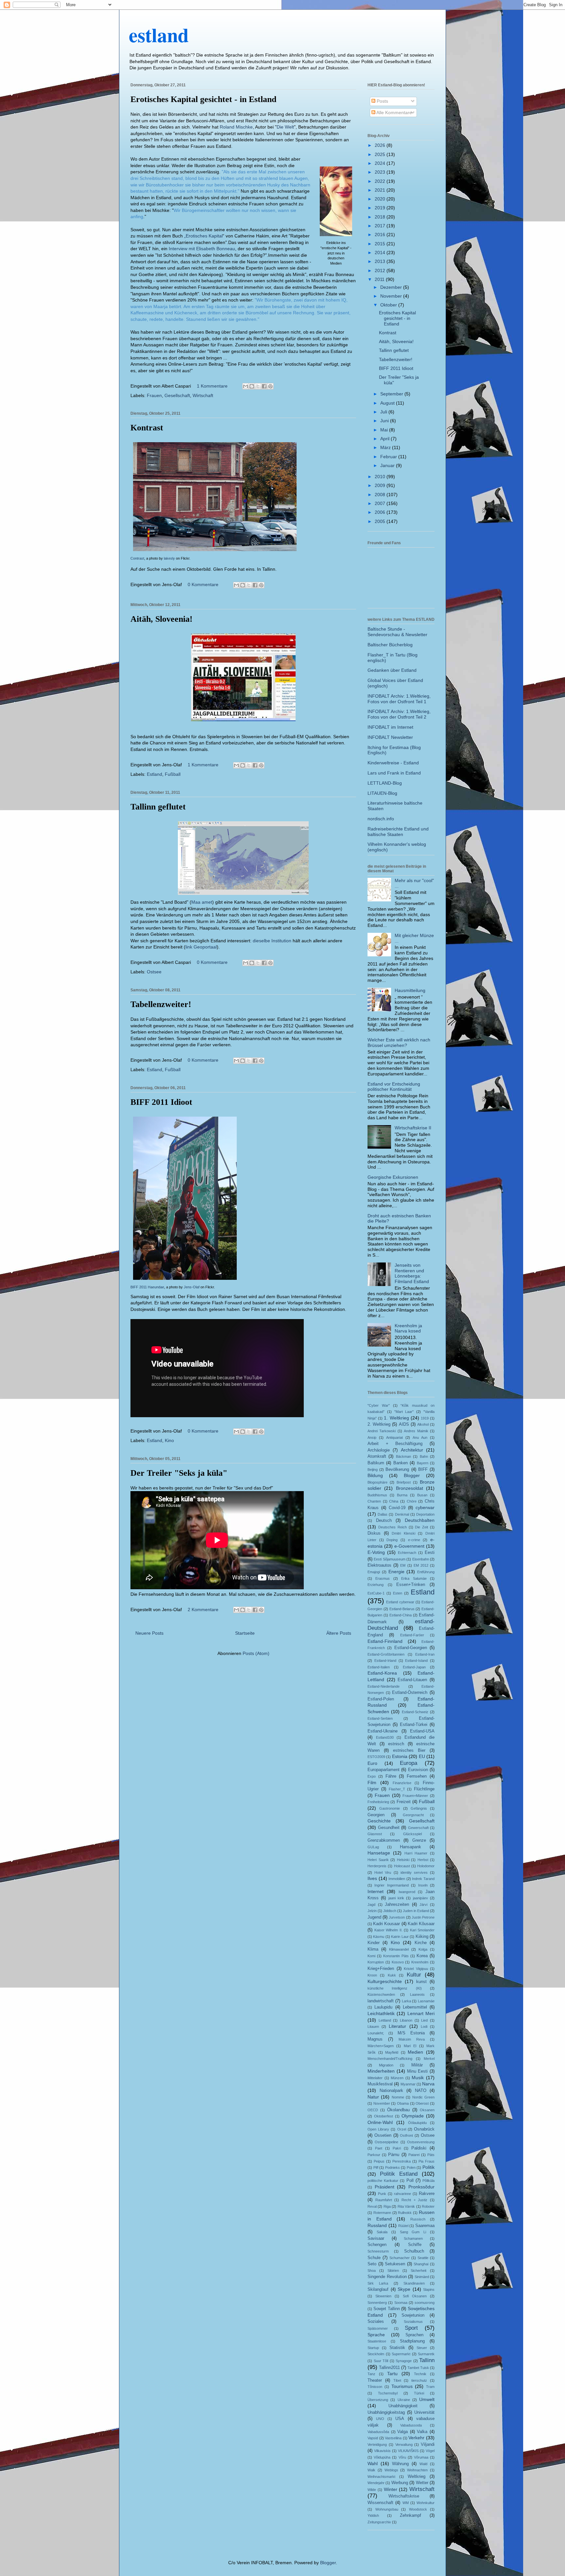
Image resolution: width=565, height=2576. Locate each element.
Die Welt (285, 127)
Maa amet (202, 902)
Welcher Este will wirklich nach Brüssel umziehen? (399, 1043)
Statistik (397, 2348)
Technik (420, 2374)
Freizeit (404, 1802)
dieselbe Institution (272, 941)
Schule (374, 2258)
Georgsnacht (413, 1815)
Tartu (392, 2374)
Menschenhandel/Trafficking (390, 2059)
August (388, 403)
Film (372, 1783)
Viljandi (428, 2445)
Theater (375, 2380)
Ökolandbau (398, 2110)
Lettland (385, 2020)
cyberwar (425, 1507)
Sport (411, 2328)
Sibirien (393, 2271)
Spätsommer (378, 2328)
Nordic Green (423, 2097)
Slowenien (383, 2296)
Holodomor (426, 1866)
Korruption (376, 1962)
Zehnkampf (411, 2515)
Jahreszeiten (397, 1905)
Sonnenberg (377, 2303)
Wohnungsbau (387, 2509)
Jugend (374, 1917)
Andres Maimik (416, 1431)
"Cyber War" (379, 1405)
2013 (381, 261)
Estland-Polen (381, 1699)
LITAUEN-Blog (382, 793)
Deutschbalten (420, 1520)
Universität (424, 2412)
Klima (373, 1949)
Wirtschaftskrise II (413, 1128)
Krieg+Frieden (381, 1969)
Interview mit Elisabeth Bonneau (202, 249)
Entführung (426, 1572)
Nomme (398, 2097)
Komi (371, 1956)
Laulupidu (383, 2007)
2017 (381, 226)
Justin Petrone (423, 1917)
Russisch (418, 2219)
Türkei (419, 2393)
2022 (381, 181)
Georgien (376, 1815)
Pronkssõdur (421, 2187)
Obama (403, 2103)
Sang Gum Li (413, 2232)
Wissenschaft (380, 2503)
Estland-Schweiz (415, 1712)
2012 (381, 270)
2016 (381, 235)
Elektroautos (379, 1565)
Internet (376, 1891)
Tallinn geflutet (158, 807)
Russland (377, 2225)
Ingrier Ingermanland (391, 1885)
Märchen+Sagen (381, 2046)
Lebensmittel (415, 2007)
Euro (372, 1763)
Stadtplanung (412, 2341)
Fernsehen (417, 1776)
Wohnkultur (426, 2503)
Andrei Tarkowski (382, 1431)
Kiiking (422, 1937)
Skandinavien (414, 2283)
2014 (381, 252)
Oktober (389, 305)
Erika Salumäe (414, 1578)
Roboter (428, 2206)
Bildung (375, 1475)
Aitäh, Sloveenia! (162, 619)
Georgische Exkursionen (393, 1177)
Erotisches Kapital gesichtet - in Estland (203, 99)
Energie (396, 1572)
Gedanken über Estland (392, 670)
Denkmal (402, 1514)
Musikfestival (380, 2084)
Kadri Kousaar (386, 1924)
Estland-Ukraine (383, 1731)
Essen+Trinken (411, 1585)
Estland (154, 774)
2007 (381, 503)
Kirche (421, 1943)
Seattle (423, 2258)
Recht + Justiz (414, 2200)
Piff (376, 2167)
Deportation (425, 1514)
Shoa (372, 2271)
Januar (388, 465)
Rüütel (403, 2226)
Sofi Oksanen (415, 2296)
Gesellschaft (177, 395)
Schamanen (413, 2238)
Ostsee (154, 972)
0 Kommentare (203, 584)
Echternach (407, 1553)
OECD (373, 2110)
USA (400, 2419)
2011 (380, 279)
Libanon (406, 2020)
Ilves (372, 1878)
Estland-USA (422, 1731)
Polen (411, 2167)
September (392, 394)
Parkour (374, 2155)
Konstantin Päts (396, 1956)
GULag (373, 1847)
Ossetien (383, 2135)
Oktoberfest (384, 2116)
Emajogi (374, 1572)
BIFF (423, 1470)
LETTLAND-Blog (385, 783)
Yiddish (373, 2515)
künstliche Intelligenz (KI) (395, 1988)
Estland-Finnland (385, 1641)
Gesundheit (389, 1828)
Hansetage (379, 1853)
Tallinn (427, 2360)
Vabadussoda (411, 2425)
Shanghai (421, 2264)
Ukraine (404, 2400)
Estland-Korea (382, 1673)
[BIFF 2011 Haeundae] (185, 1281)
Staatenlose (377, 2341)
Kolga (423, 1949)
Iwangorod (407, 1892)
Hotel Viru (383, 1872)
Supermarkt (401, 2354)
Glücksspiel (412, 1834)
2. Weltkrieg (379, 1424)
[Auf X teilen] (258, 386)
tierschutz (419, 2380)
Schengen (377, 2245)
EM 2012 (421, 1565)
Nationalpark (391, 2091)
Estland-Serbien (380, 1718)
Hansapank (411, 1847)
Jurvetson (397, 1917)
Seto (372, 2264)
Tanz (371, 2374)
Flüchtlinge (424, 1789)
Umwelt (427, 2399)
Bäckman (403, 1456)
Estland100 (385, 1737)
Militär (417, 2065)
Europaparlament (384, 1770)
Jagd (371, 1905)
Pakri (397, 2148)
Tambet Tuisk (418, 2368)
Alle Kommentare (394, 113)
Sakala (382, 2232)
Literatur (397, 2026)
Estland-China (401, 1615)
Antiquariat (394, 1437)
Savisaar (376, 2238)
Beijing (373, 1470)
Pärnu (394, 2155)
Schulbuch (414, 2251)
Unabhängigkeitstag (386, 2412)
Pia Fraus (427, 2161)
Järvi (423, 1905)
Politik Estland (399, 2174)
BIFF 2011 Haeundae (147, 1287)
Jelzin (372, 1911)
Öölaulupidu (417, 2123)
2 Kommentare (203, 1610)
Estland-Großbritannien (386, 1654)
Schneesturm (378, 2251)
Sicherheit (419, 2271)
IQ (344, 300)
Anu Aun (420, 1437)
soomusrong (425, 2303)
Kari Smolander (422, 1930)
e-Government (409, 1546)
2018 (381, 217)
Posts (382, 101)
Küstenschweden (381, 1994)
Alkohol (423, 1424)
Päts (431, 2155)
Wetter (422, 2483)
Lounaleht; (376, 2033)
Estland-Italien (379, 1667)
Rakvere (427, 2194)
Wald (423, 2464)
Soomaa (401, 2303)
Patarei (414, 2155)
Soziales (376, 2322)
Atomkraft (377, 1456)
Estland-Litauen (412, 1680)
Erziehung (376, 1585)
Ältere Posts (339, 1633)
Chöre (412, 1501)
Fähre (391, 1776)
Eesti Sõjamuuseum (389, 1559)
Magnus (375, 2039)
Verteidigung (377, 2445)
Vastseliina (393, 2438)
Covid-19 (397, 1508)
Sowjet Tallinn (387, 2309)
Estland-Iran (425, 1654)
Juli (384, 412)
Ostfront (406, 2135)
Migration (386, 2065)
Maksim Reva (412, 2039)
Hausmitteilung (410, 990)
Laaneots (417, 1994)
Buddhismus (377, 1495)
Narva (428, 2084)
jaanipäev (420, 1898)
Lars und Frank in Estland (394, 773)
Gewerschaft (418, 1828)
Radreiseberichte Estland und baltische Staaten (398, 832)
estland (159, 35)
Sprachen (414, 2335)
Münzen (397, 2078)
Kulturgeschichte (385, 1981)
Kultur (414, 1975)
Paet (379, 2148)
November (392, 296)
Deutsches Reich (393, 1527)
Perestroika (402, 2161)
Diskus (374, 1533)
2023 (381, 172)
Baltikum (376, 1463)
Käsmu (379, 1937)
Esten (398, 1593)
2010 (381, 477)
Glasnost (375, 1834)
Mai (385, 430)
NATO (421, 2091)
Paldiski (419, 2148)
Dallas (383, 1514)
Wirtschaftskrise (404, 2496)
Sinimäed (422, 2277)
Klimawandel (399, 1949)
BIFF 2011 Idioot (161, 1102)
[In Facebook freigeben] (264, 386)
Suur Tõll (381, 2361)
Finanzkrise (402, 1783)
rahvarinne (402, 2194)
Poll (410, 2181)
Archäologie (379, 1450)
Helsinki (403, 1860)
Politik (428, 2167)
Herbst (423, 1860)
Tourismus (402, 2386)
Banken (401, 1463)
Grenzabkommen (384, 1840)
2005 (381, 521)
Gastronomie (390, 1808)
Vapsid (373, 2438)
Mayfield (392, 2052)
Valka (422, 2432)
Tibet (397, 2380)
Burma (402, 1495)
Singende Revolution (387, 2277)
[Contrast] (215, 552)
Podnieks (393, 2167)
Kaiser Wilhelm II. (388, 1930)
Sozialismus (413, 2322)
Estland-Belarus (402, 1609)
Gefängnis (419, 1808)
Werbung (400, 2483)
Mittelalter (375, 2078)
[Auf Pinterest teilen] (270, 386)
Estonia (400, 1756)
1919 (425, 1418)
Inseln (423, 1885)
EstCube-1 (376, 1593)
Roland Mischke (236, 127)
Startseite (245, 1633)
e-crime (414, 1540)
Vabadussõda (378, 2432)
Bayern (423, 1463)
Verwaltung (404, 2445)
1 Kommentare (212, 386)
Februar (389, 457)
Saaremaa (425, 2226)
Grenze (419, 1840)
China (394, 1501)
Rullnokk (405, 2213)
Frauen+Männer (415, 1796)
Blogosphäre (377, 1482)
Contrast (137, 558)
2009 (381, 485)
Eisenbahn (421, 1559)
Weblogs (391, 2470)
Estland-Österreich (410, 1693)
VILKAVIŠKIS (408, 2451)
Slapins (429, 2289)
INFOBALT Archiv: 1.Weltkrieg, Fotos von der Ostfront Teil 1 (399, 699)
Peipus (379, 2161)
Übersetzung (378, 2400)
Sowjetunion (413, 2315)
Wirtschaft (203, 395)
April (385, 439)
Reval (372, 2206)
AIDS (404, 1424)
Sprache (376, 2335)
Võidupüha (382, 2457)
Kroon (372, 1975)
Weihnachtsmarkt (381, 2477)
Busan (422, 1495)
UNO (380, 2419)
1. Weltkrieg (396, 1418)
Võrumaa (421, 2457)
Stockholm (376, 2354)
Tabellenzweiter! (161, 1004)
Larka (406, 2001)
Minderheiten (381, 2071)
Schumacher (400, 2258)
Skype (404, 2289)
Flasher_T (397, 1789)
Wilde (372, 2490)
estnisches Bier (409, 1750)
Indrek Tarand (423, 1879)
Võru (402, 2457)
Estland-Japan (414, 1667)
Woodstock (418, 2509)
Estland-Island (416, 1661)
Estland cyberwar (400, 1602)
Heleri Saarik (378, 1860)
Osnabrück (424, 2129)
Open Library (378, 2129)
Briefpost (404, 1482)
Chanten (374, 1501)
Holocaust (402, 1866)
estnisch (396, 1744)
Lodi (424, 2027)
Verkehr (416, 2438)
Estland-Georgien (411, 1648)
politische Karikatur (383, 2181)
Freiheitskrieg (378, 1802)
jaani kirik (396, 1898)
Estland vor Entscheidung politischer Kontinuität (394, 1087)
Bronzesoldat (410, 1488)
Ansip (372, 1437)
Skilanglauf (378, 2289)
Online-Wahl (380, 2122)
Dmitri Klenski (403, 1533)
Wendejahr (376, 2483)
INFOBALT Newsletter (390, 737)
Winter (391, 2489)
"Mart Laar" (404, 1412)
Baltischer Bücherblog (390, 645)
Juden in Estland (416, 1911)
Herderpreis (377, 1866)
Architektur (412, 1450)
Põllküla (428, 2181)
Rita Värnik (406, 2206)
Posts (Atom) (256, 1653)
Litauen (373, 2027)
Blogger (412, 1475)
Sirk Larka (378, 2283)
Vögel (430, 2451)
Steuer (422, 2348)
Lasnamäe (426, 2001)
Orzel (402, 2129)
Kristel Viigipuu (416, 1969)
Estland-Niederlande (384, 1686)
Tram (430, 2387)
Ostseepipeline (386, 2142)
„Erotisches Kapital (203, 236)
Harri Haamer (416, 1853)
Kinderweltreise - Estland (393, 763)
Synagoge (404, 2361)
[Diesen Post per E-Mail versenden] (246, 386)
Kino (169, 1440)
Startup (373, 2348)
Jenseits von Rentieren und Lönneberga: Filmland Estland (412, 1273)
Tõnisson (375, 2387)
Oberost (422, 2103)
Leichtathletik (381, 2013)
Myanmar (408, 2084)
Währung (400, 2464)
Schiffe (415, 2245)
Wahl (373, 2463)
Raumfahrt (384, 2200)
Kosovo (398, 1962)
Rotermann (382, 2213)
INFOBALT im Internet (390, 727)
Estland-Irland (385, 1661)
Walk (371, 2470)
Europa (409, 1763)
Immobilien (397, 1879)
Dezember (392, 287)
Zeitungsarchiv (379, 2522)
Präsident (385, 2187)
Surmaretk (426, 2354)
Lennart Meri (421, 2013)
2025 (381, 154)
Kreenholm (420, 1962)
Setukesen (395, 2264)
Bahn (424, 1456)
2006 (381, 512)
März (386, 447)
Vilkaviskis (382, 2451)
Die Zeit (421, 1527)
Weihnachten (417, 2470)
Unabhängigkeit (403, 2406)
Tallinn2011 (389, 2368)
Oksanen (427, 2110)
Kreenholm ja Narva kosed (408, 1328)
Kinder (374, 1943)
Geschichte (379, 1821)
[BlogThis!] (252, 386)
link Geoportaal (201, 947)
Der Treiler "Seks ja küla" (179, 1473)
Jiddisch (390, 1911)
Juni (385, 421)
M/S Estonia (411, 2033)
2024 (381, 163)
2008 (381, 495)
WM (406, 2503)
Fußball (173, 774)
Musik (418, 2078)
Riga (387, 2206)
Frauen (154, 395)
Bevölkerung (397, 1470)
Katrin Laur (400, 1937)
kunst (421, 1982)
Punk (382, 2194)
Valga (402, 2432)
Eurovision (418, 1770)
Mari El (410, 2046)
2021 (381, 190)
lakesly (169, 558)
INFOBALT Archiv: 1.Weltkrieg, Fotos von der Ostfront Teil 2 (399, 714)
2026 (381, 145)
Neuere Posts (149, 1633)
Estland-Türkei (414, 1725)
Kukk (392, 1975)
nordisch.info (381, 819)
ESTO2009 (376, 1757)
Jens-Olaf (192, 1287)
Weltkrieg (417, 2477)
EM (403, 1565)
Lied (424, 2020)
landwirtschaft (381, 2001)
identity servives (414, 1872)
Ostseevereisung (421, 2142)
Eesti (430, 1553)
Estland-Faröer (412, 1635)
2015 (381, 244)
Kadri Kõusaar (421, 1924)
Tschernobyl (388, 2393)
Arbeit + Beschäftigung (395, 1444)
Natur (373, 2097)
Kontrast (147, 428)
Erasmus (383, 1578)
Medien (415, 2052)
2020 (381, 199)
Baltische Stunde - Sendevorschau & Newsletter (397, 632)
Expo (372, 1776)
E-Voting (376, 1552)
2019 (381, 208)
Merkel (429, 2059)
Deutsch (384, 1521)
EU (422, 1756)
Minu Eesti (418, 2071)
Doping (392, 1540)
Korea (422, 1956)
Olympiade (413, 2116)
